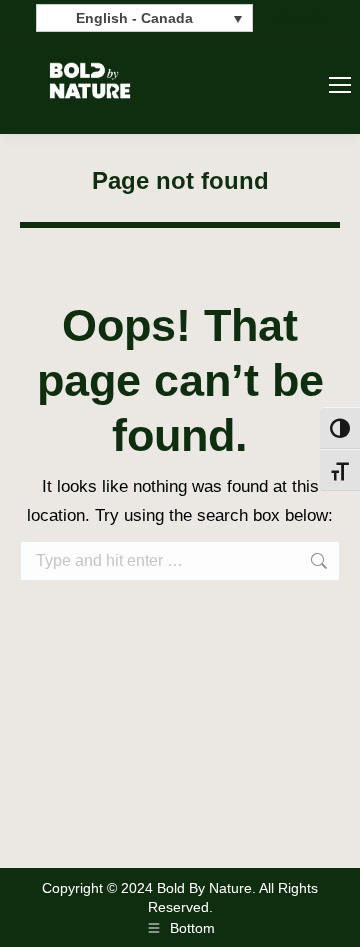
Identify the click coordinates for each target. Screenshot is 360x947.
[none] (144, 17)
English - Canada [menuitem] (134, 19)
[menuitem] (144, 17)
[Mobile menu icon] (340, 85)
